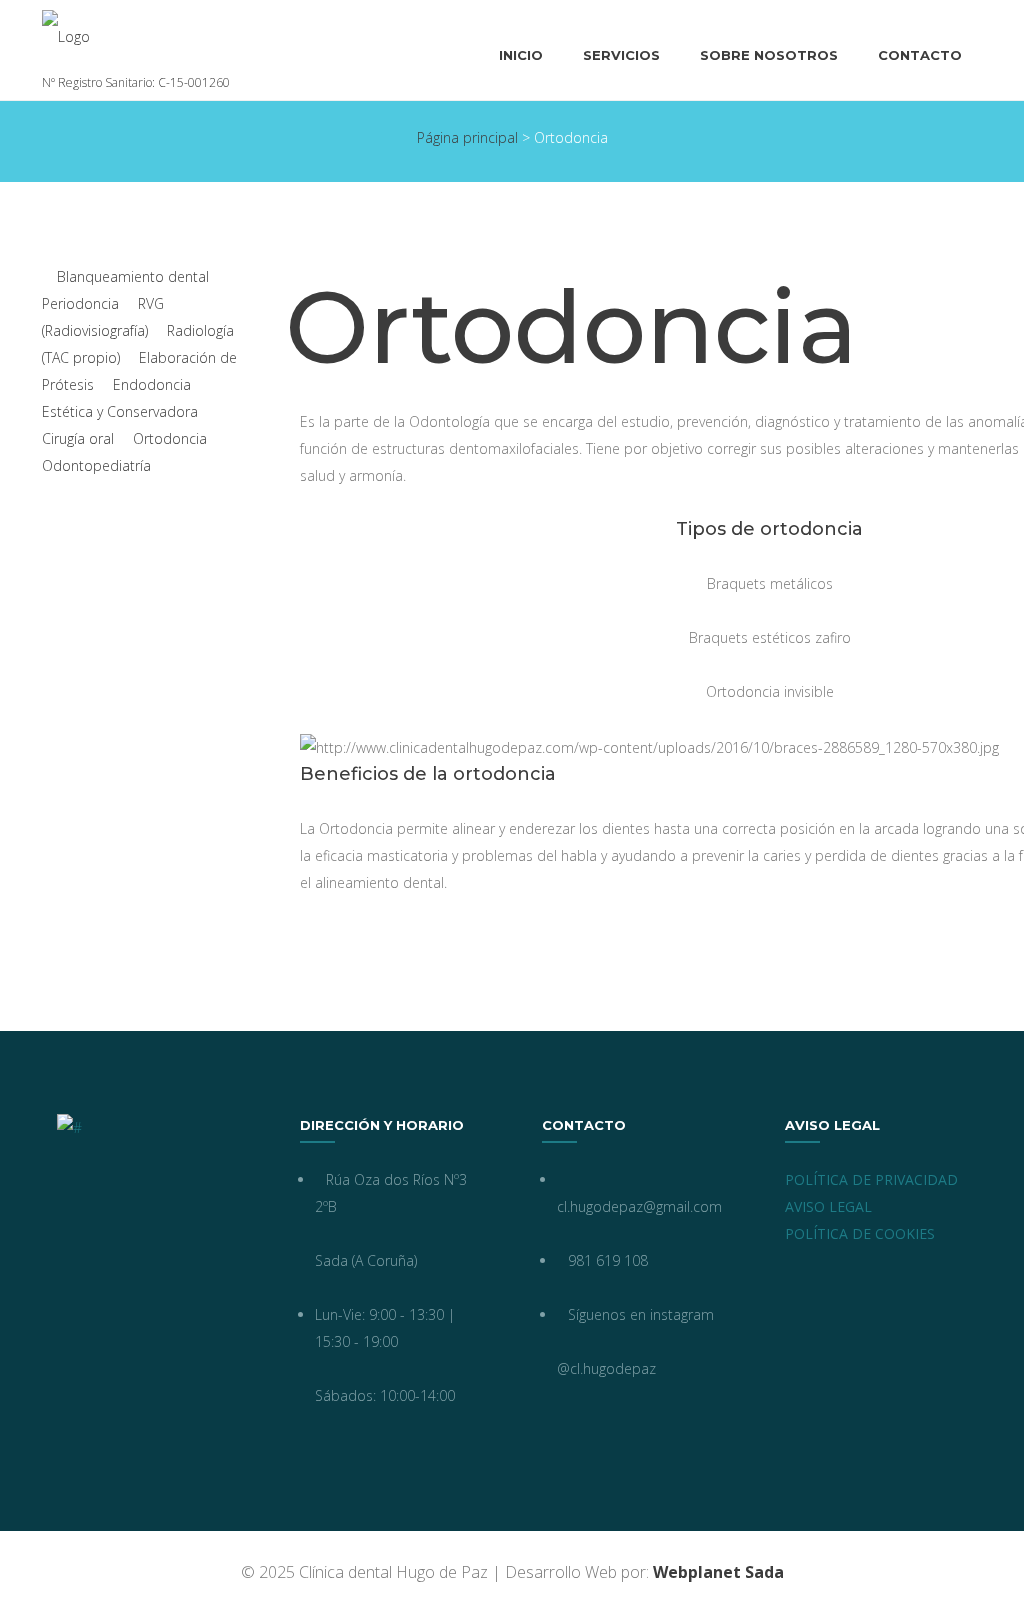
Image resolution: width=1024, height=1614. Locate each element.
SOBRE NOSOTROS (769, 55)
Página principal (467, 137)
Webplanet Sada (718, 1572)
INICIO (521, 55)
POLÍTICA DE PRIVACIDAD (871, 1179)
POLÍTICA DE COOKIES (860, 1233)
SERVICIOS (621, 55)
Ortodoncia (170, 438)
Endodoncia (152, 384)
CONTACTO (920, 55)
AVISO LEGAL (828, 1206)
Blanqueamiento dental (133, 276)
